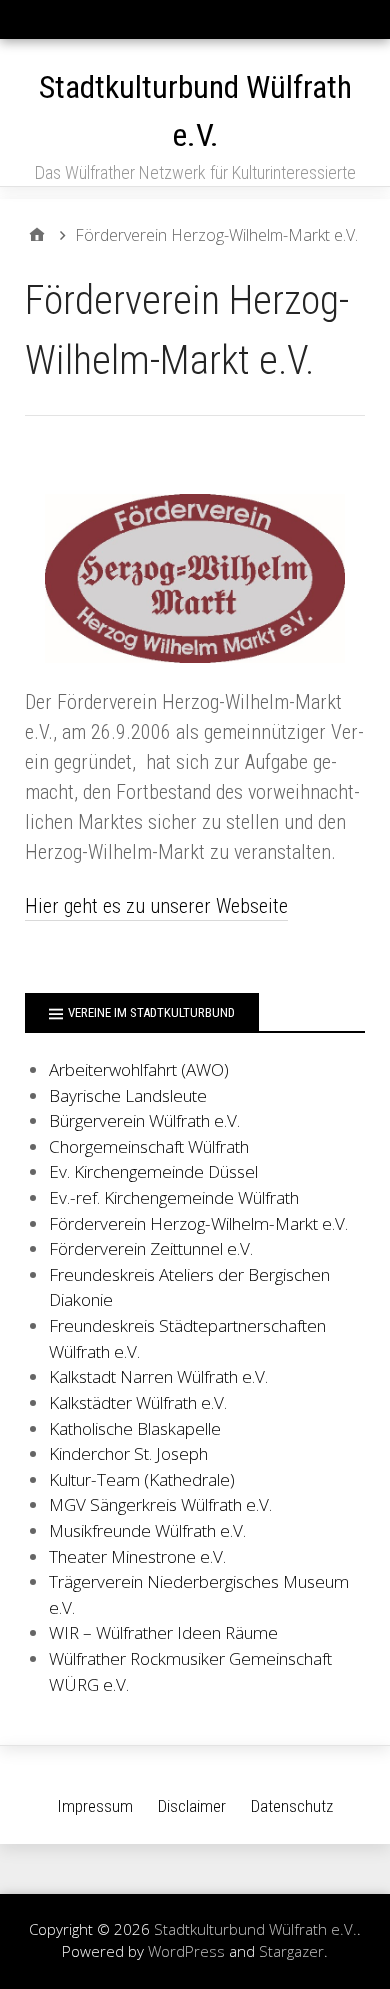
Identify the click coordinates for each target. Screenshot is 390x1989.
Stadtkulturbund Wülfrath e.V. (255, 1929)
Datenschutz (292, 1806)
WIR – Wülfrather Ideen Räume (163, 1632)
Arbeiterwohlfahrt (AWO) (139, 1069)
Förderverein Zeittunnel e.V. (151, 1248)
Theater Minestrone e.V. (137, 1556)
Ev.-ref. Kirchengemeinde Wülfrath (174, 1197)
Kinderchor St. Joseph (128, 1453)
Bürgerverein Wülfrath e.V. (144, 1120)
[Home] (37, 235)
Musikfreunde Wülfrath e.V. (147, 1530)
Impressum (95, 1806)
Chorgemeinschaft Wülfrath (149, 1146)
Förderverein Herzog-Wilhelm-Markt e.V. (198, 1223)
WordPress (186, 1951)
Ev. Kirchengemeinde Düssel (153, 1171)
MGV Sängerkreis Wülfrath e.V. (160, 1504)
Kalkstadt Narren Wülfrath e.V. (158, 1376)
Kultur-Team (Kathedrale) (142, 1479)
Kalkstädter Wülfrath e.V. (138, 1402)
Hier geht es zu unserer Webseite (156, 906)
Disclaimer (192, 1806)
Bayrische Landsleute (128, 1095)
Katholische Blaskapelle (135, 1428)
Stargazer (291, 1951)
